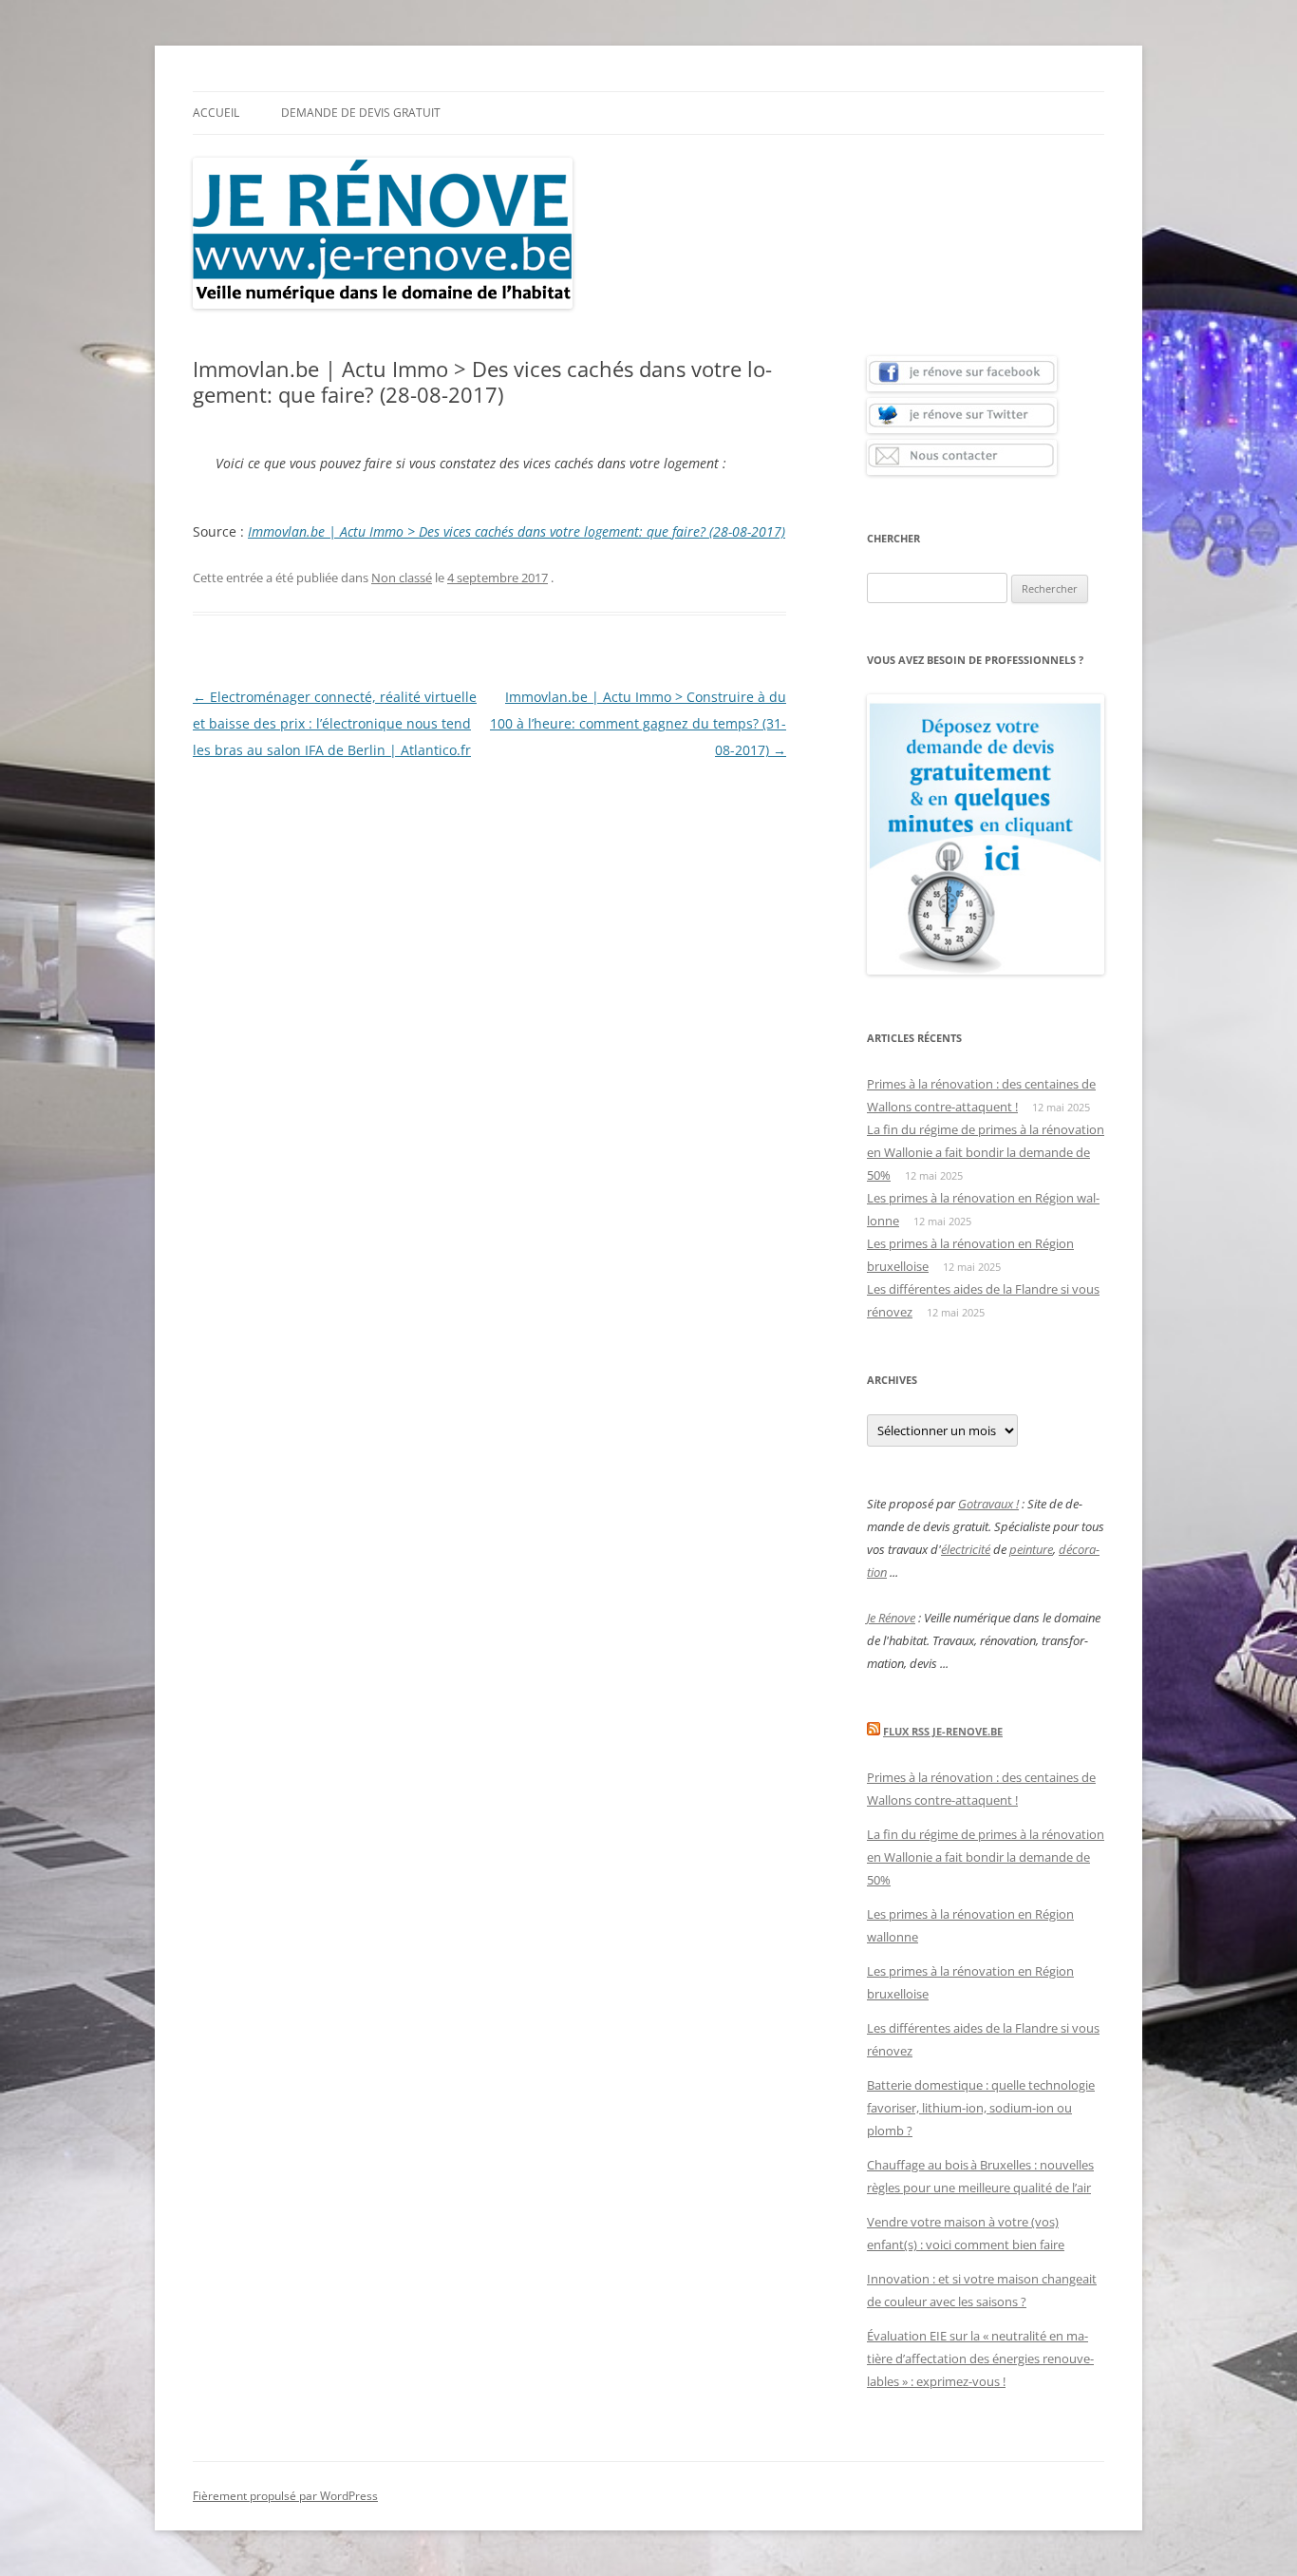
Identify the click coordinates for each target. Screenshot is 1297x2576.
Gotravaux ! (988, 1504)
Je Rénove (891, 1618)
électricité (966, 1549)
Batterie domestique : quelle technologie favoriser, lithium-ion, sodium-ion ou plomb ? (981, 2108)
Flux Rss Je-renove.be (943, 1731)
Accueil (216, 113)
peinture (1031, 1549)
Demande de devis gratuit (361, 113)
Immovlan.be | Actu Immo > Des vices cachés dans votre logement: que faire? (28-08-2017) (517, 531)
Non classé (402, 578)
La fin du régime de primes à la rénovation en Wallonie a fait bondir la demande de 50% (986, 1152)
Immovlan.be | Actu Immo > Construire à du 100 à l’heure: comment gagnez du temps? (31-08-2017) (638, 723)
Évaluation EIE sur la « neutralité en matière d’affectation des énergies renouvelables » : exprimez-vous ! (980, 2358)
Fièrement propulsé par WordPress (285, 2496)
